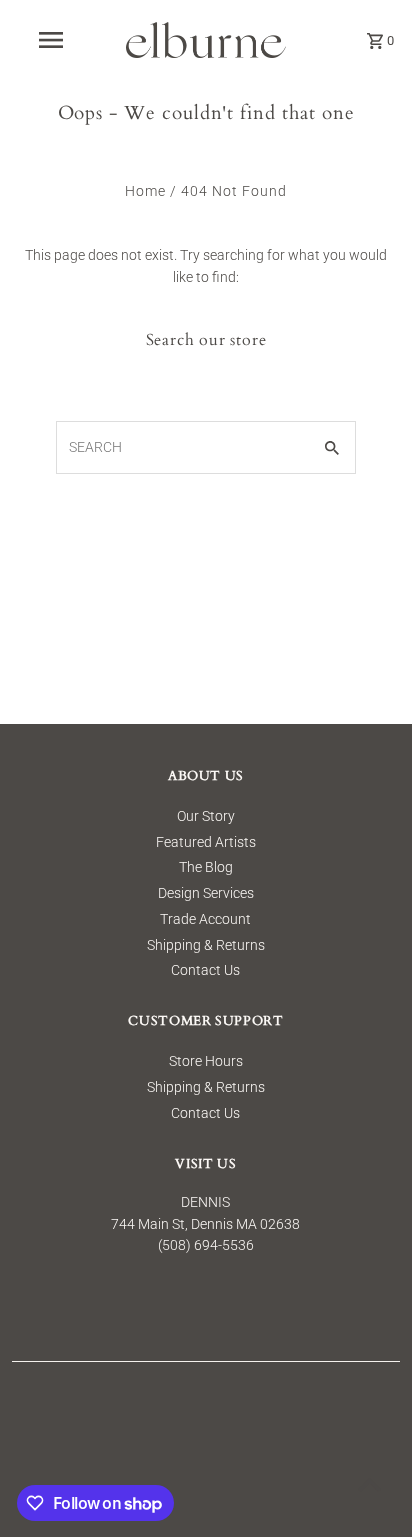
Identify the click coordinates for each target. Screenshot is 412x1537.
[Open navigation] (52, 40)
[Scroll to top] (369, 1484)
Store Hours (206, 1061)
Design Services (206, 893)
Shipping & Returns (206, 945)
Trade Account (205, 919)
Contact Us (205, 970)
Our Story (206, 816)
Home (145, 191)
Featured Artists (206, 842)
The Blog (206, 867)
